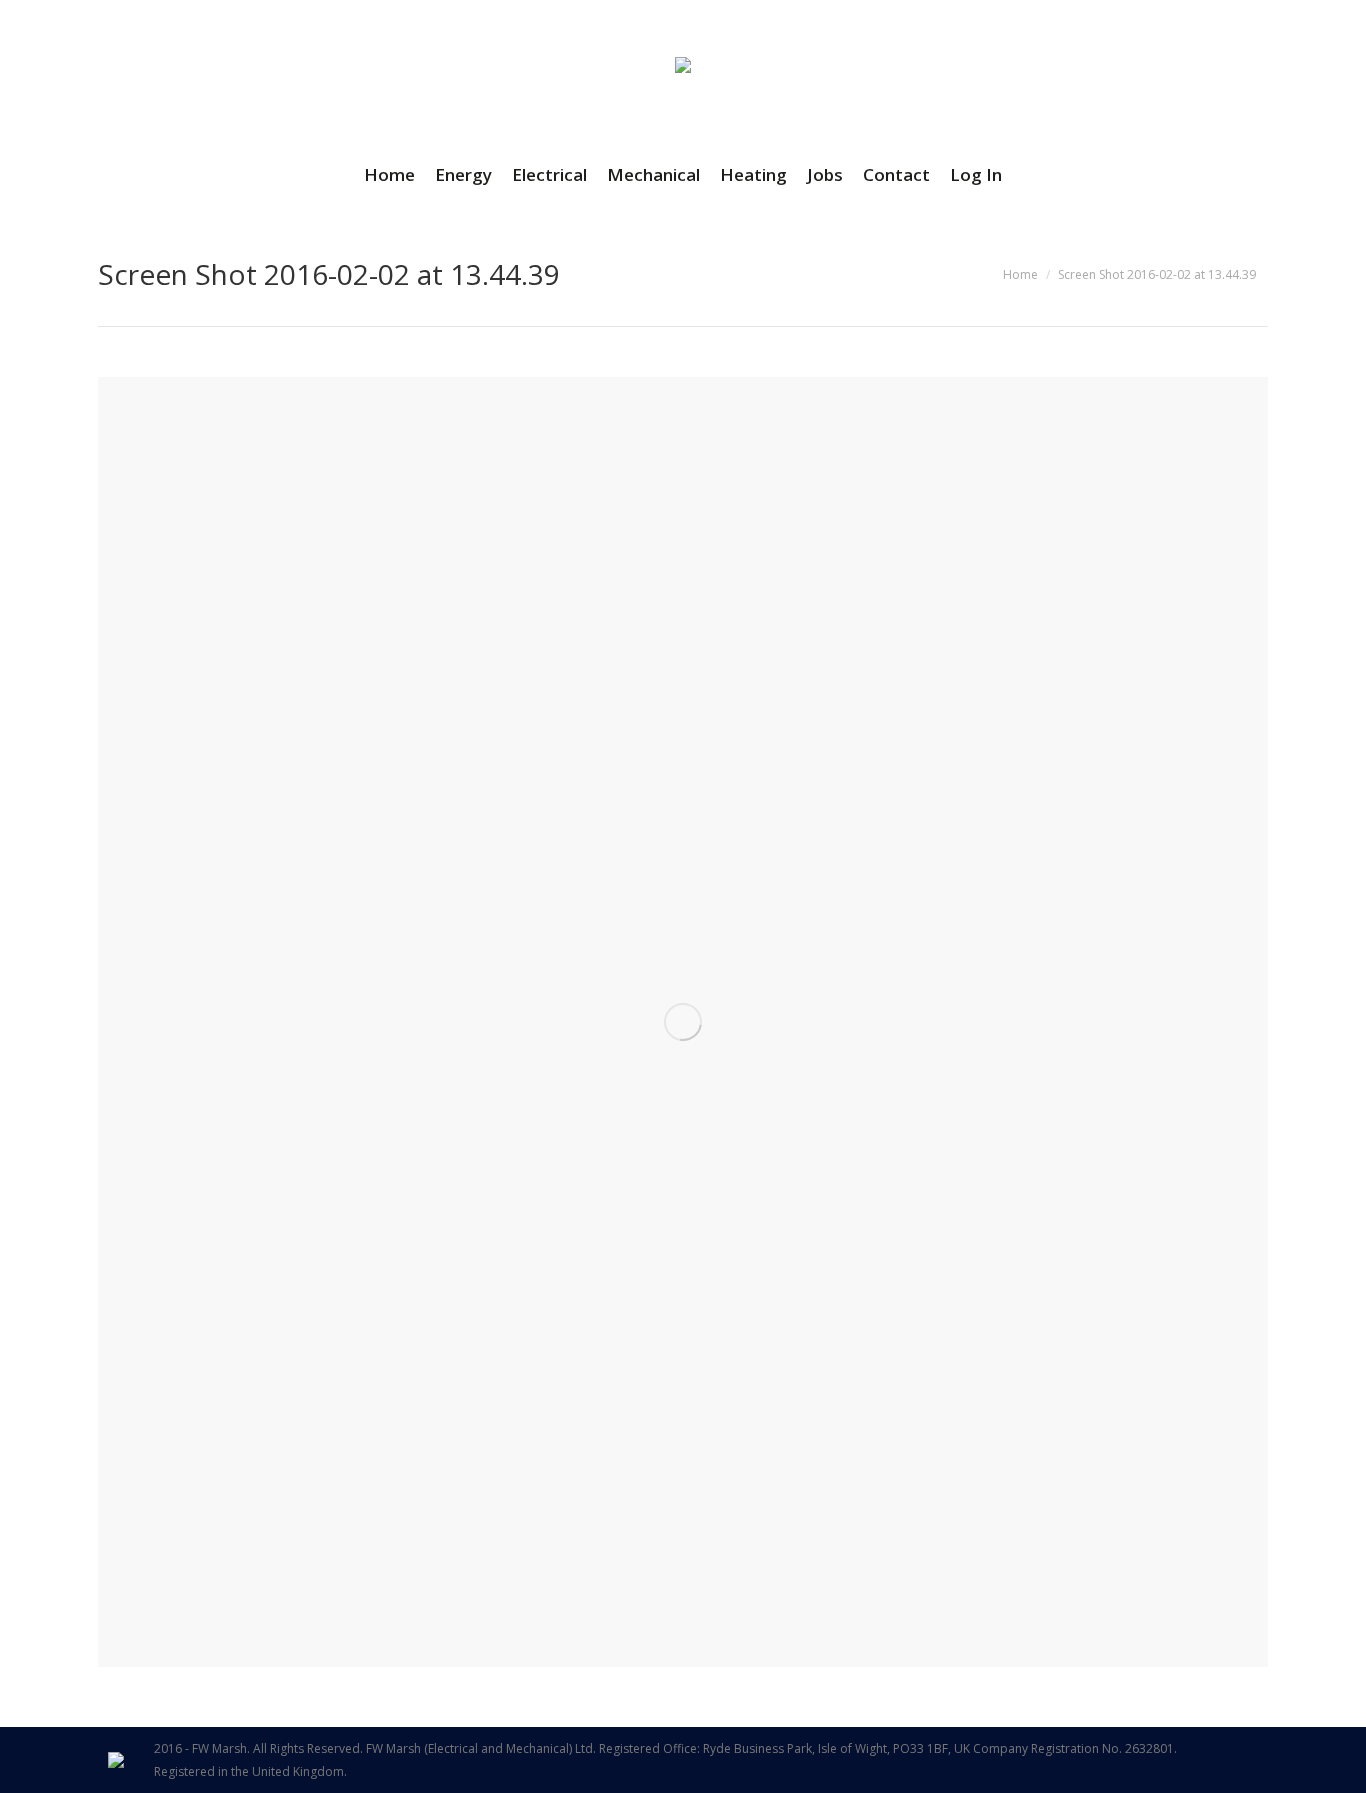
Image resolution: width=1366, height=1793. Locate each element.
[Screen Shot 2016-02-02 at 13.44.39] (683, 1022)
